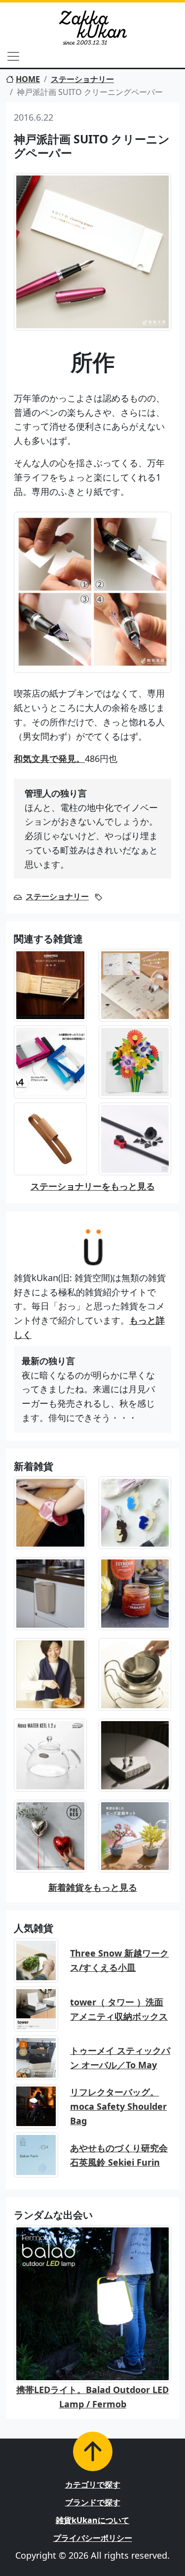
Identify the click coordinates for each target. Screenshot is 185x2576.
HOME (28, 79)
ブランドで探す (93, 2502)
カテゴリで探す (93, 2485)
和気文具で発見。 (49, 758)
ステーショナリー (82, 79)
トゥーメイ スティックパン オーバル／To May (120, 2058)
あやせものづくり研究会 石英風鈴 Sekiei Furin (119, 2155)
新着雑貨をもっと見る (93, 1887)
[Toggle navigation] (13, 56)
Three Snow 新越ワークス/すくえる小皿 (119, 1960)
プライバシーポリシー (93, 2538)
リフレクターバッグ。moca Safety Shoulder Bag (118, 2106)
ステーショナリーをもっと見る (93, 1186)
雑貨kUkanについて (92, 2520)
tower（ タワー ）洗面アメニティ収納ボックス (119, 2009)
